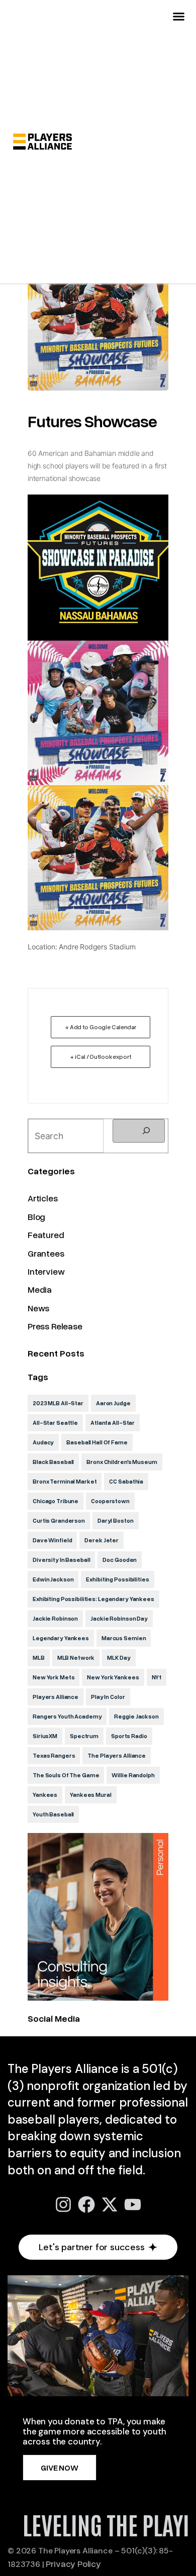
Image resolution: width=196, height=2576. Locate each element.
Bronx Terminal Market (65, 1481)
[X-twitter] (110, 2204)
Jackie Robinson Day (119, 1618)
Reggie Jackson (136, 1716)
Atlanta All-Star (113, 1423)
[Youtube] (133, 2204)
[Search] (139, 1131)
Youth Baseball (53, 1814)
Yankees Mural (90, 1795)
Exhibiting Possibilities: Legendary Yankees (93, 1599)
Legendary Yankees (61, 1638)
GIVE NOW (60, 2468)
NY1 (157, 1677)
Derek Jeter (102, 1540)
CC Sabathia (126, 1481)
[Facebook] (86, 2204)
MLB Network (76, 1658)
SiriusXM (45, 1736)
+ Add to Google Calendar (101, 1027)
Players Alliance (56, 1697)
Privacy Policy (73, 2563)
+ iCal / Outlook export (100, 1057)
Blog (36, 1216)
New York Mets (54, 1677)
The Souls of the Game (66, 1775)
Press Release (55, 1326)
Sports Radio (129, 1736)
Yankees (45, 1795)
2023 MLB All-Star (58, 1403)
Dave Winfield (52, 1540)
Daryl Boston (116, 1520)
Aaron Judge (113, 1403)
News (38, 1308)
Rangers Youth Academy (67, 1716)
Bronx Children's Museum (122, 1462)
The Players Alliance (117, 1755)
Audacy (43, 1442)
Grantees (46, 1253)
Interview (46, 1271)
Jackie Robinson (55, 1618)
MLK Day (119, 1658)
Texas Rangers (54, 1755)
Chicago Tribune (56, 1501)
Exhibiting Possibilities (117, 1579)
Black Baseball (53, 1462)
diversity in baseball (61, 1560)
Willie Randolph (133, 1775)
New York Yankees (113, 1677)
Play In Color (108, 1697)
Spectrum (84, 1736)
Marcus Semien (124, 1638)
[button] (179, 17)
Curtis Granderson (59, 1520)
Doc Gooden (120, 1560)
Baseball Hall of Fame (97, 1442)
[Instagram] (63, 2204)
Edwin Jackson (53, 1579)
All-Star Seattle (55, 1423)
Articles (43, 1198)
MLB (39, 1658)
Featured (46, 1235)
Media (40, 1289)
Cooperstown (110, 1501)
